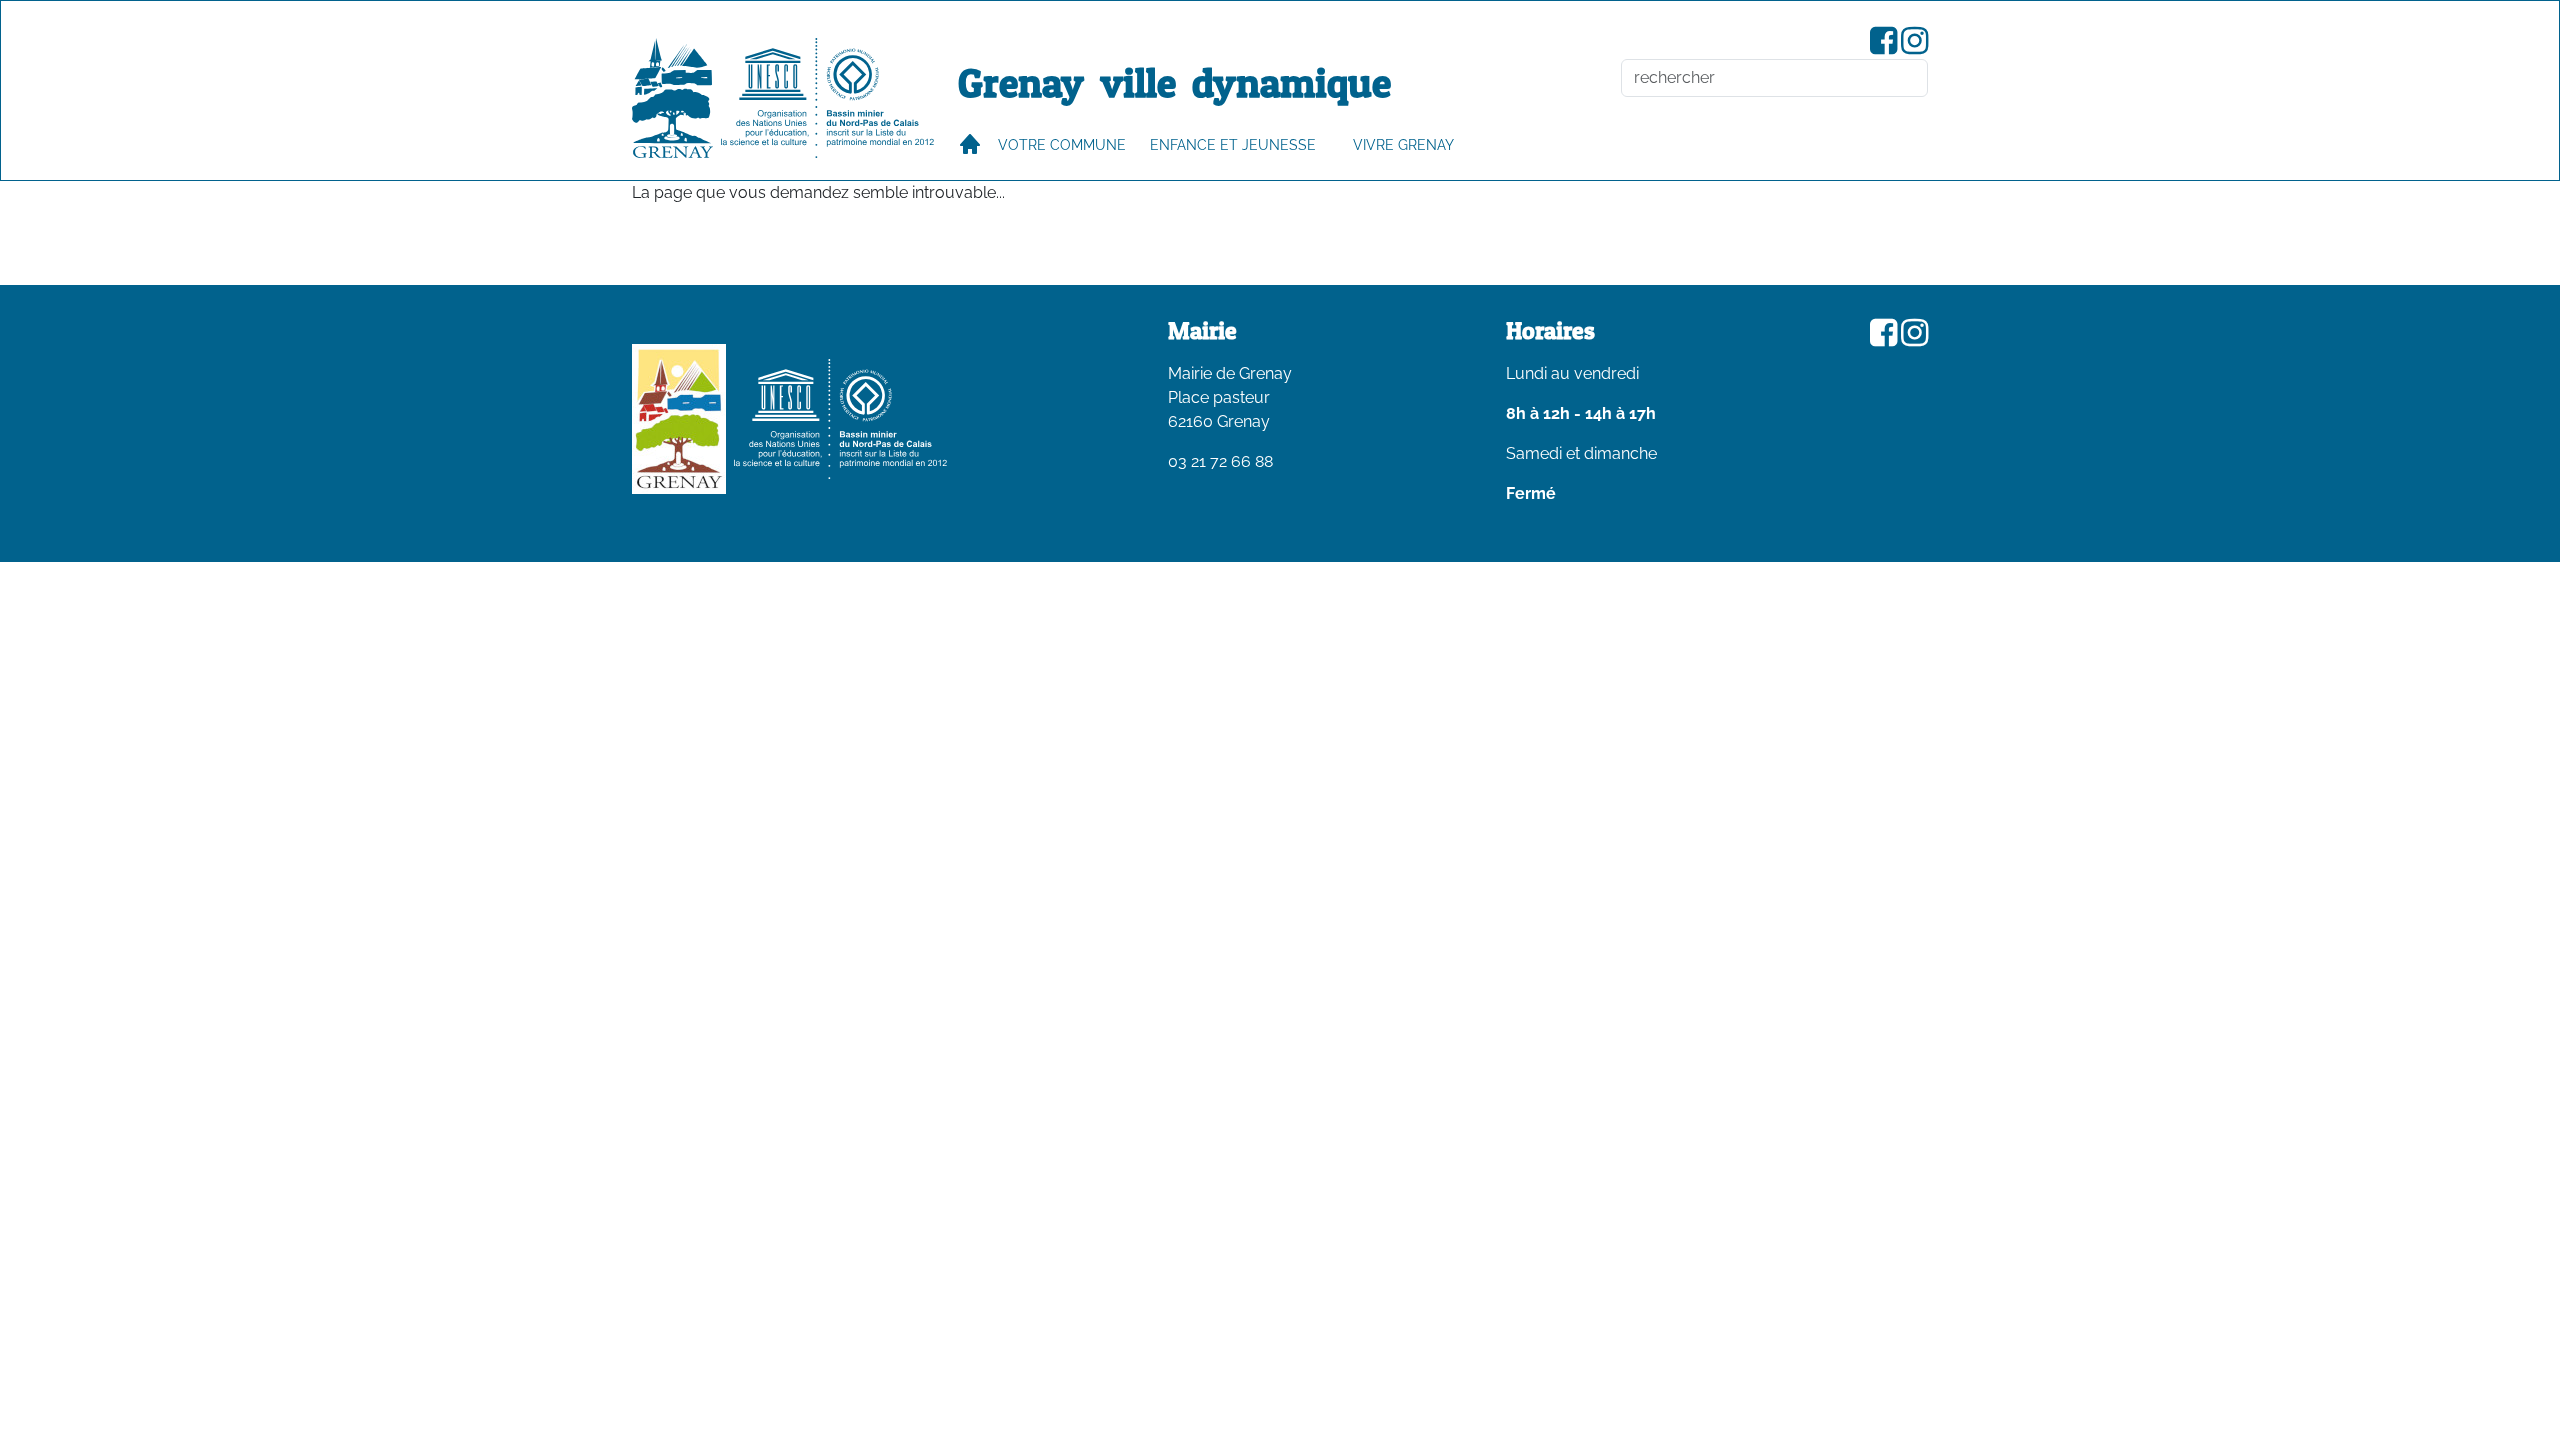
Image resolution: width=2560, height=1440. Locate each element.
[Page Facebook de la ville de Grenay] (1883, 46)
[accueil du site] (672, 98)
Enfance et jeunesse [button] (1233, 144)
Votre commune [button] (1062, 144)
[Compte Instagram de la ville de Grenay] (1914, 46)
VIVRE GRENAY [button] (1403, 144)
